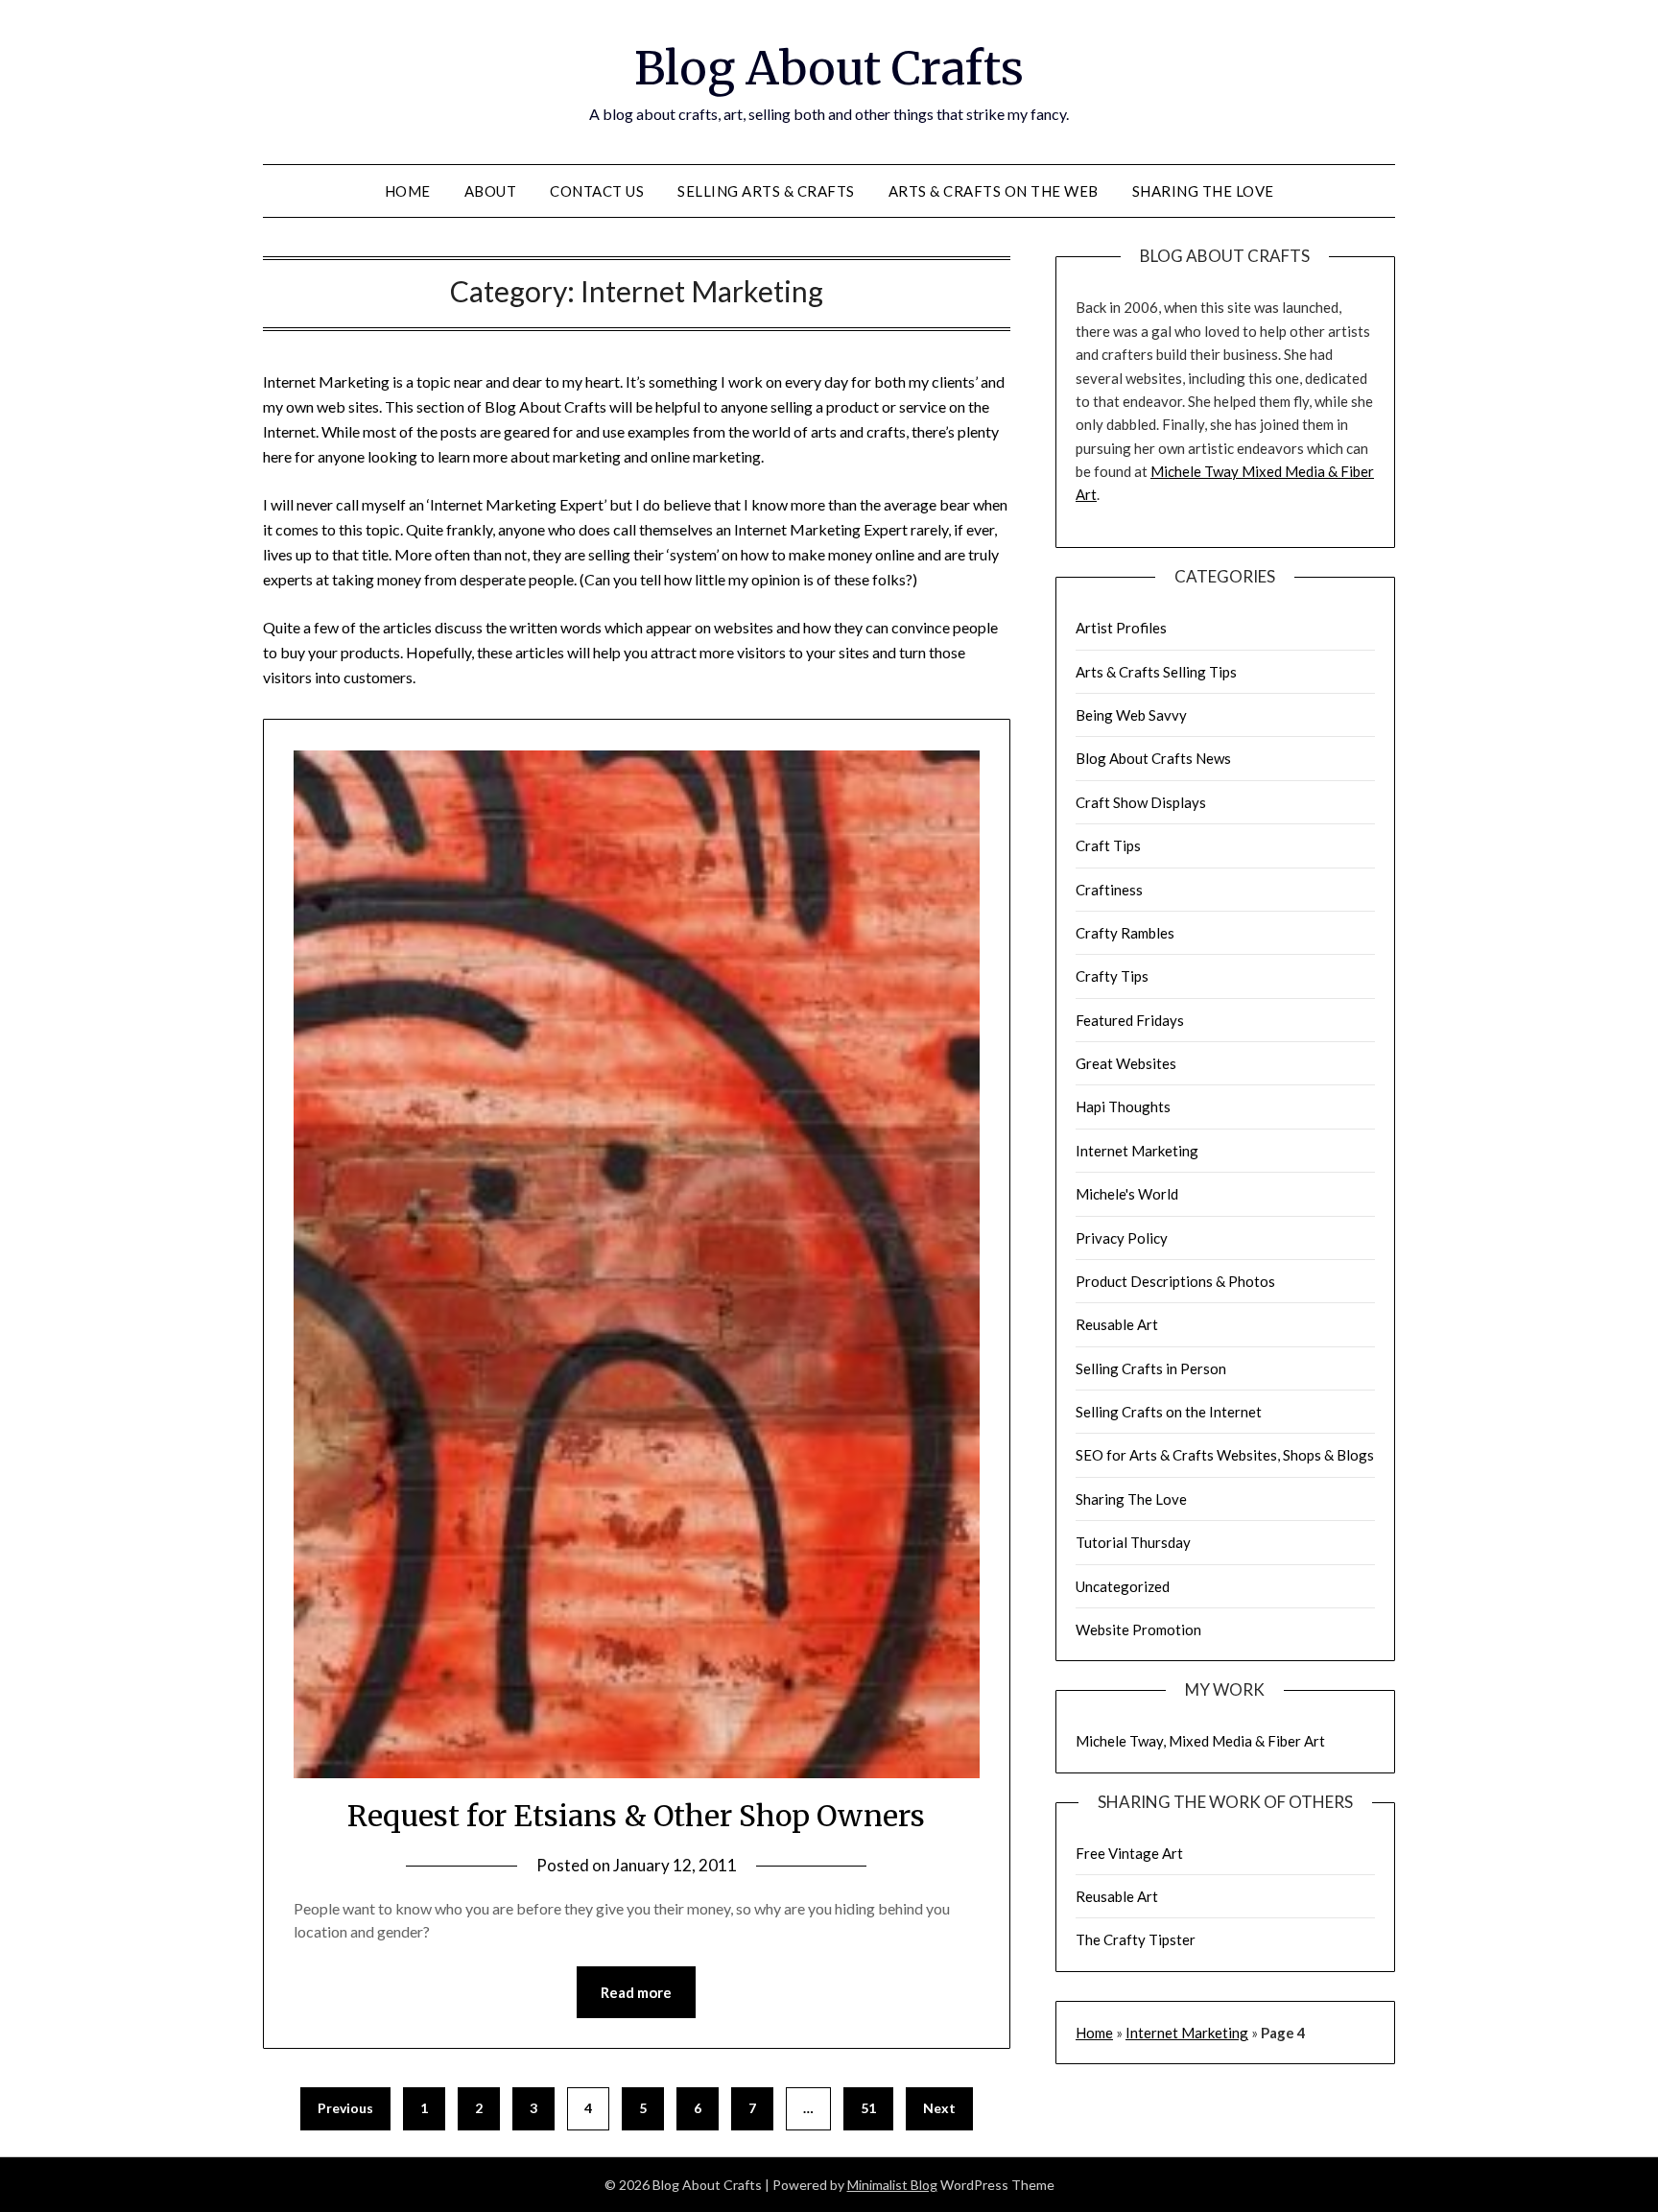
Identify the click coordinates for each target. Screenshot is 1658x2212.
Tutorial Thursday (1133, 1542)
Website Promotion (1138, 1629)
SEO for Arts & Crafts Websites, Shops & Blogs (1225, 1455)
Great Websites (1126, 1063)
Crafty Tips (1112, 976)
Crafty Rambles (1125, 933)
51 (868, 2108)
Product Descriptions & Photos (1175, 1281)
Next (939, 2108)
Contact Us (597, 191)
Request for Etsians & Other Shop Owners (636, 1816)
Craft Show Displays (1141, 802)
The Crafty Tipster (1136, 1939)
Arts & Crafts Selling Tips (1156, 672)
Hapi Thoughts (1123, 1106)
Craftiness (1109, 890)
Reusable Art (1117, 1324)
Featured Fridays (1130, 1020)
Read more (636, 1992)
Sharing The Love (1203, 191)
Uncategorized (1123, 1586)
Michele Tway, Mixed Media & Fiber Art (1200, 1741)
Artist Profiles (1121, 628)
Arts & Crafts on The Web (994, 191)
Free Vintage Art (1129, 1853)
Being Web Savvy (1131, 715)
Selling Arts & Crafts (766, 191)
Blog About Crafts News (1153, 758)
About (491, 191)
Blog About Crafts (829, 68)
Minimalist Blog (892, 2185)
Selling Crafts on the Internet (1169, 1412)
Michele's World (1127, 1194)
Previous (345, 2108)
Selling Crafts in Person (1151, 1368)
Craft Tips (1108, 845)
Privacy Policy (1122, 1238)
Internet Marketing (1137, 1151)
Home (408, 191)
